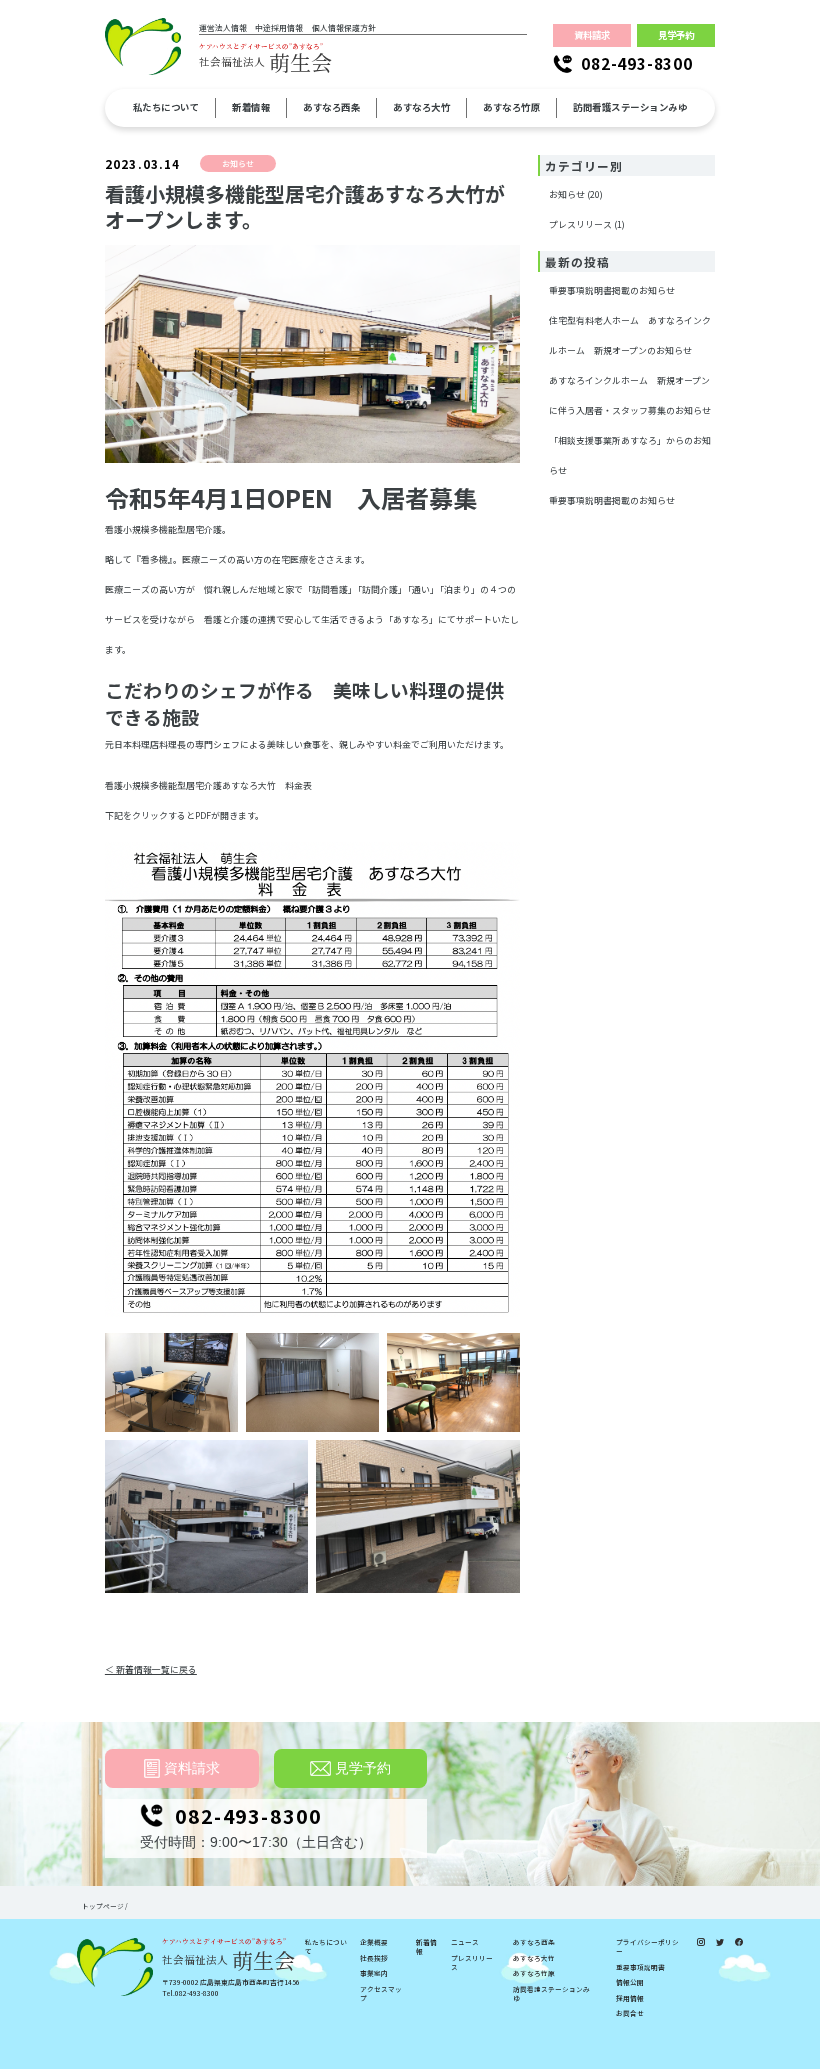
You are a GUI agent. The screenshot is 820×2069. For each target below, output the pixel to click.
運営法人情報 (223, 28)
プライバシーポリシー (647, 1947)
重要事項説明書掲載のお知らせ (612, 290)
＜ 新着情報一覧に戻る (151, 1669)
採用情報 (630, 1998)
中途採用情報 (279, 28)
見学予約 (676, 35)
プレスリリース (580, 224)
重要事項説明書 (640, 1967)
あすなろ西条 (534, 1942)
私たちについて (326, 1947)
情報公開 (630, 1982)
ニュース (465, 1942)
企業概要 (374, 1942)
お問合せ (630, 2013)
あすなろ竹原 (534, 1973)
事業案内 (374, 1973)
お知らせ (567, 194)
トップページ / (105, 1906)
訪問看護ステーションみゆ (551, 1994)
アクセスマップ (381, 1994)
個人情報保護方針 (344, 28)
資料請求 (592, 35)
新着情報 (426, 1947)
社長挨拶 (374, 1958)
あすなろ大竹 (534, 1958)
